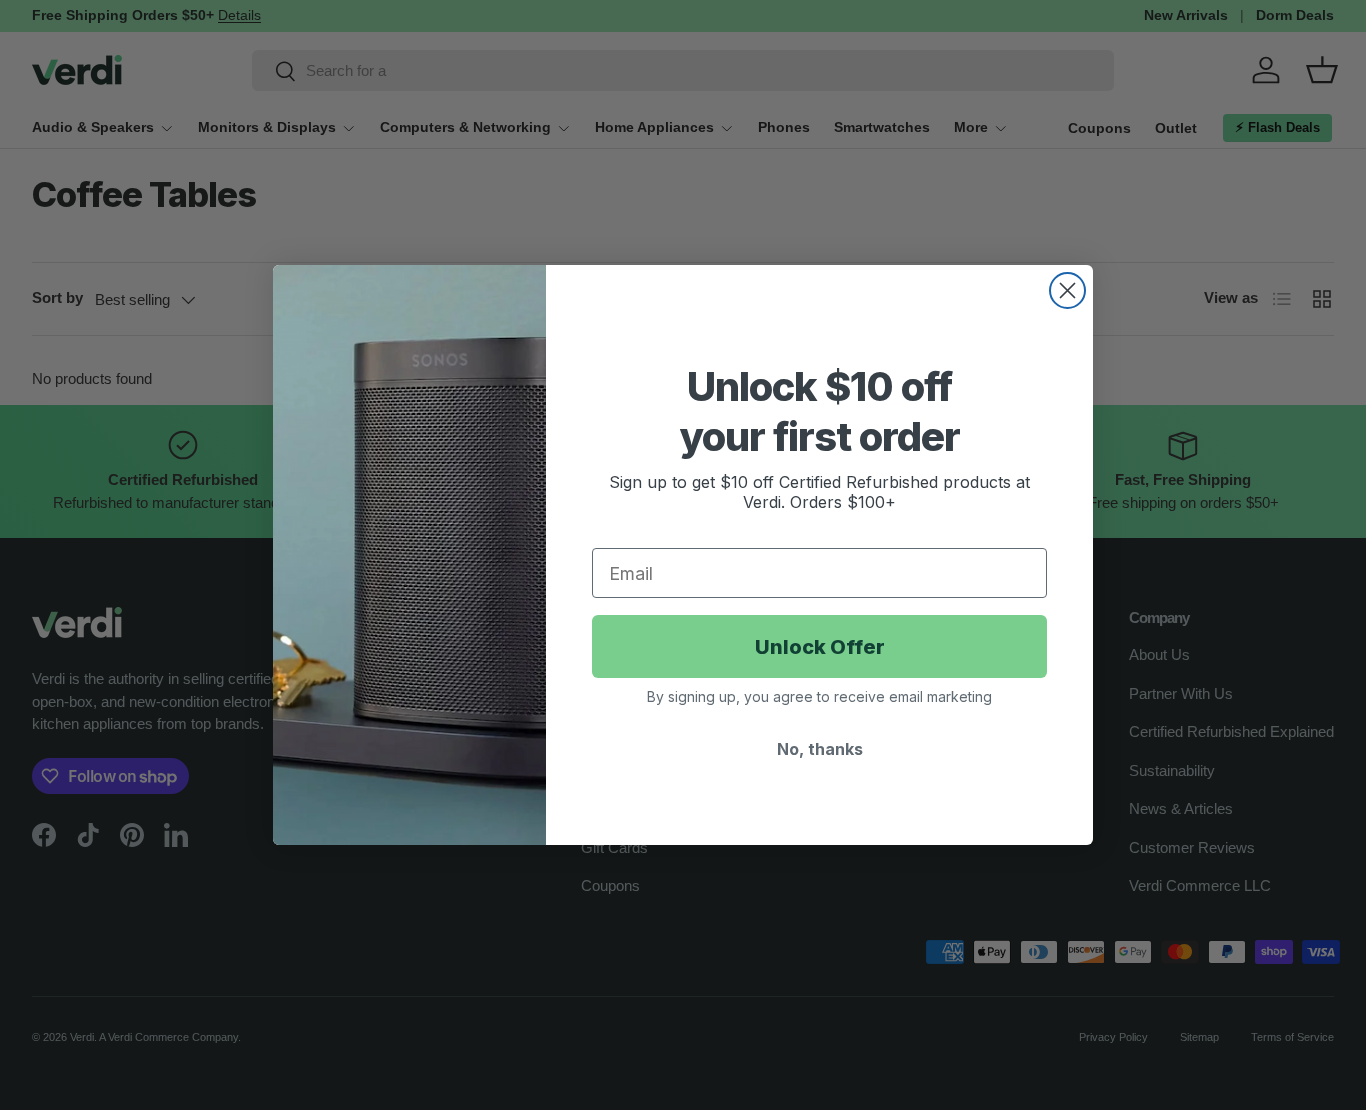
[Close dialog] (1067, 290)
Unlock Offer (820, 647)
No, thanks (820, 749)
